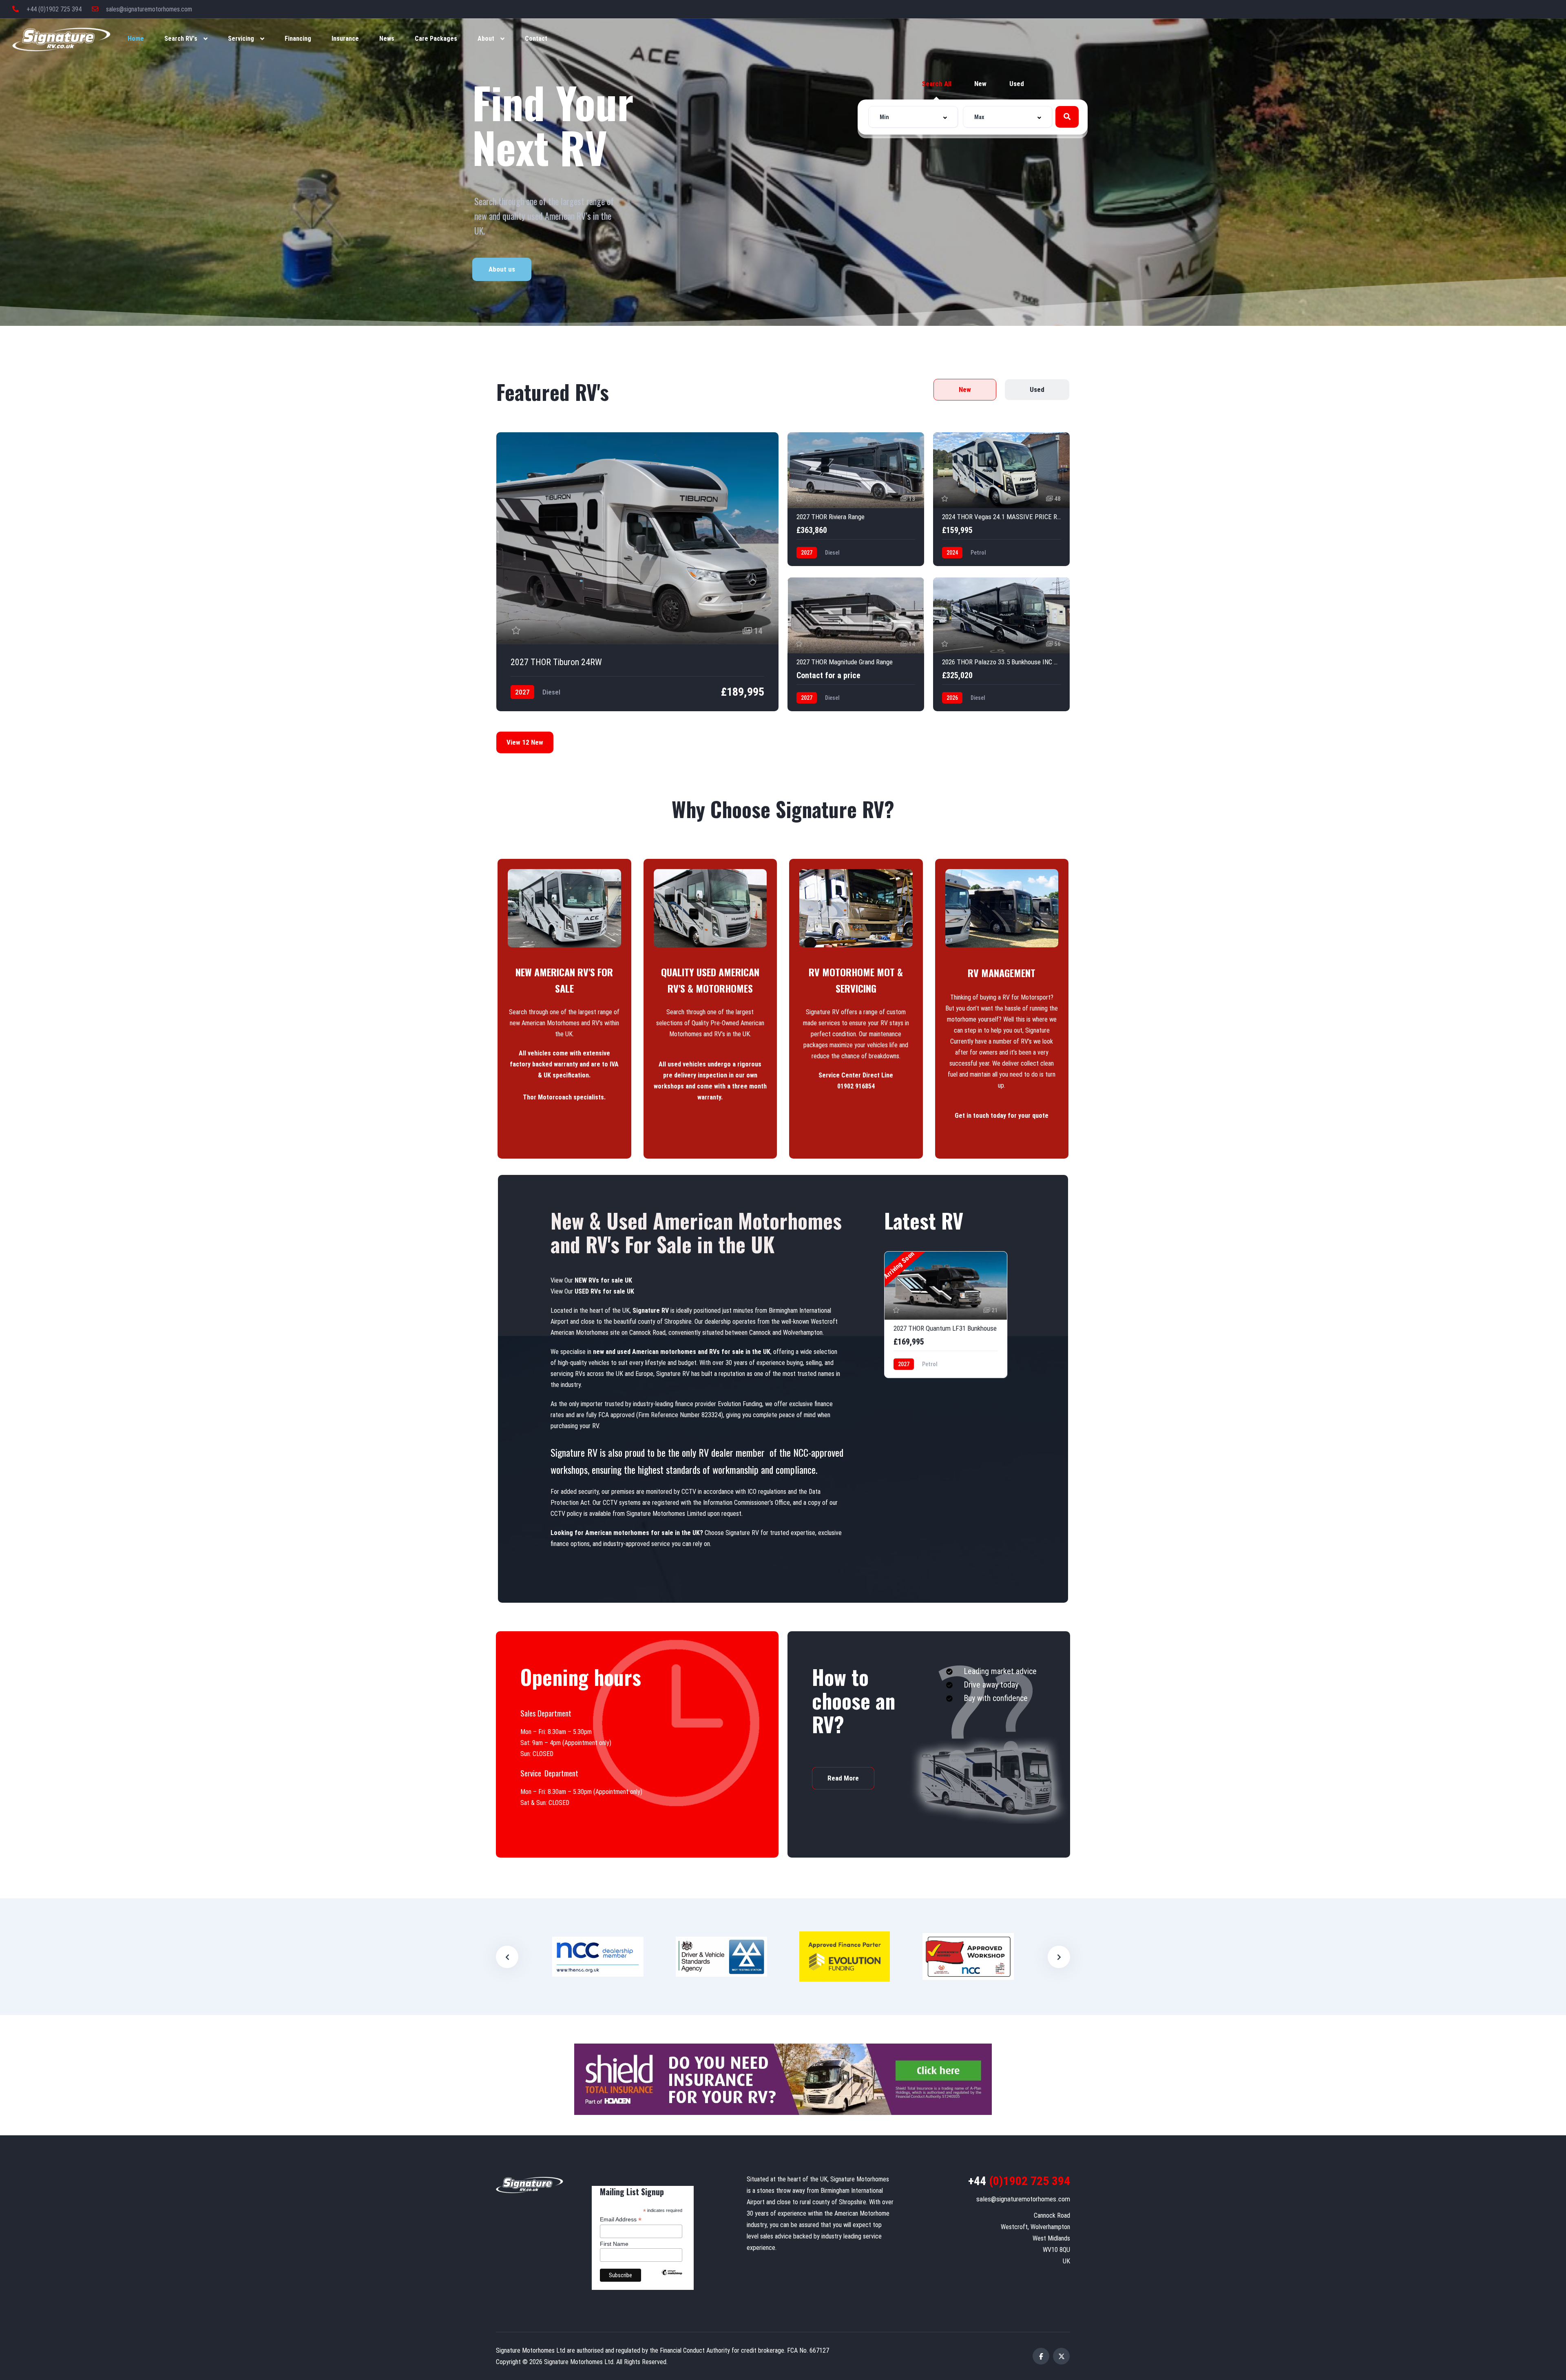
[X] (1061, 2356)
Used (1017, 84)
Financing (298, 39)
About (486, 39)
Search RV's (181, 39)
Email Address (621, 2220)
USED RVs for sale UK (604, 1291)
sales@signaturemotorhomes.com (148, 9)
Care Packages (436, 39)
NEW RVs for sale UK (603, 1280)
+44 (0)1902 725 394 (53, 9)
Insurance (345, 39)
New (980, 84)
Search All (937, 84)
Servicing (241, 39)
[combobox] (913, 117)
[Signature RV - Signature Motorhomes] (61, 39)
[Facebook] (1041, 2356)
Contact (536, 39)
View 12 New (525, 742)
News (387, 39)
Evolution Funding (740, 1404)
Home (136, 39)
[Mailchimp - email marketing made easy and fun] (672, 2278)
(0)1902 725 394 (1019, 2181)
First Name (614, 2244)
